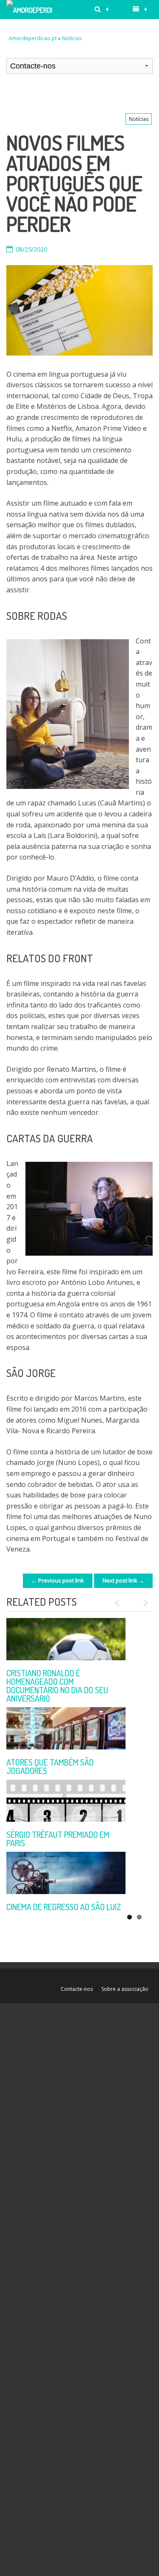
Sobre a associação (125, 1989)
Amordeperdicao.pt (33, 38)
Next (142, 1603)
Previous (121, 1603)
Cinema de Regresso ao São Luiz (64, 1907)
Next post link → (123, 1580)
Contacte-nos (77, 1989)
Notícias (72, 38)
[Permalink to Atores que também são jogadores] (66, 1728)
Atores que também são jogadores (50, 1766)
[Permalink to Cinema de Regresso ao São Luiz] (66, 1873)
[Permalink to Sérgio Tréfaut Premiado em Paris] (66, 1801)
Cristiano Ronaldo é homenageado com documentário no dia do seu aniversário (57, 1686)
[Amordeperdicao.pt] (30, 10)
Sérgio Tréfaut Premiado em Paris (58, 1839)
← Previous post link (58, 1580)
